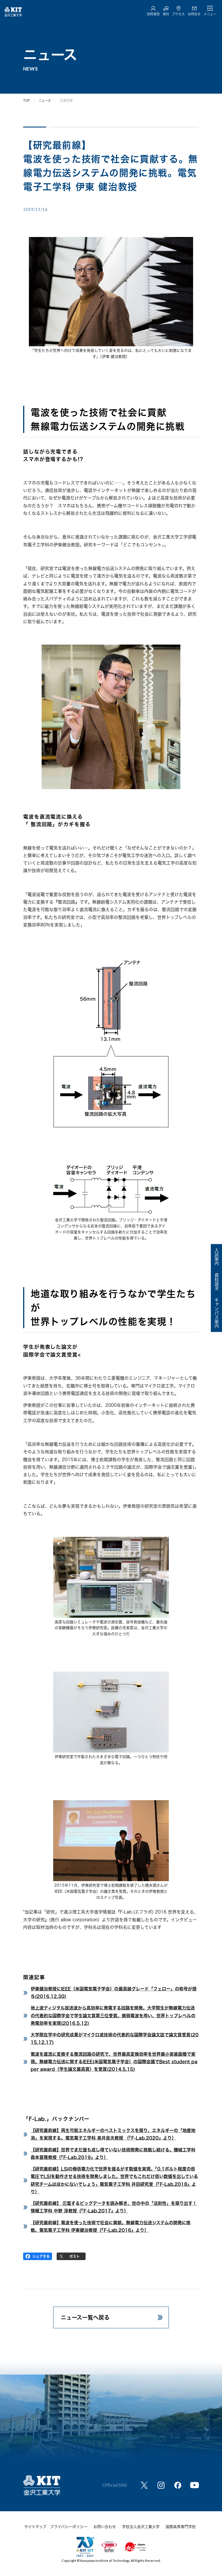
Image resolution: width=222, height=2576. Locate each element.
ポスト (75, 2256)
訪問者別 (153, 14)
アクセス (178, 14)
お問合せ (194, 14)
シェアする (41, 2256)
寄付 (166, 14)
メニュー (210, 14)
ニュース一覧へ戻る (85, 2317)
